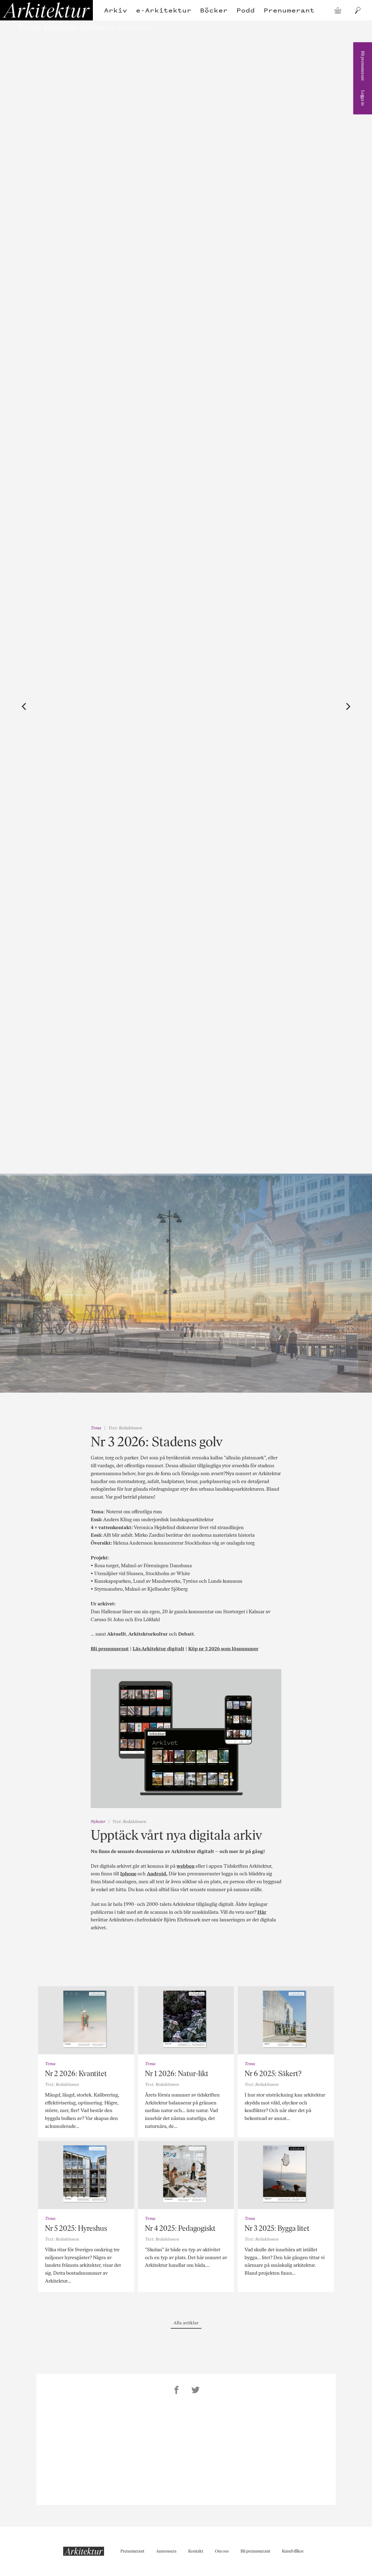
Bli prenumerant (363, 66)
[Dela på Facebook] (176, 2391)
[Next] (347, 707)
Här (262, 1912)
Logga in (363, 98)
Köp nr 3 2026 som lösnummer (223, 1649)
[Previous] (25, 707)
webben (185, 1866)
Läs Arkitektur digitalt (158, 1649)
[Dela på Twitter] (196, 2391)
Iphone (128, 1874)
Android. (157, 1874)
